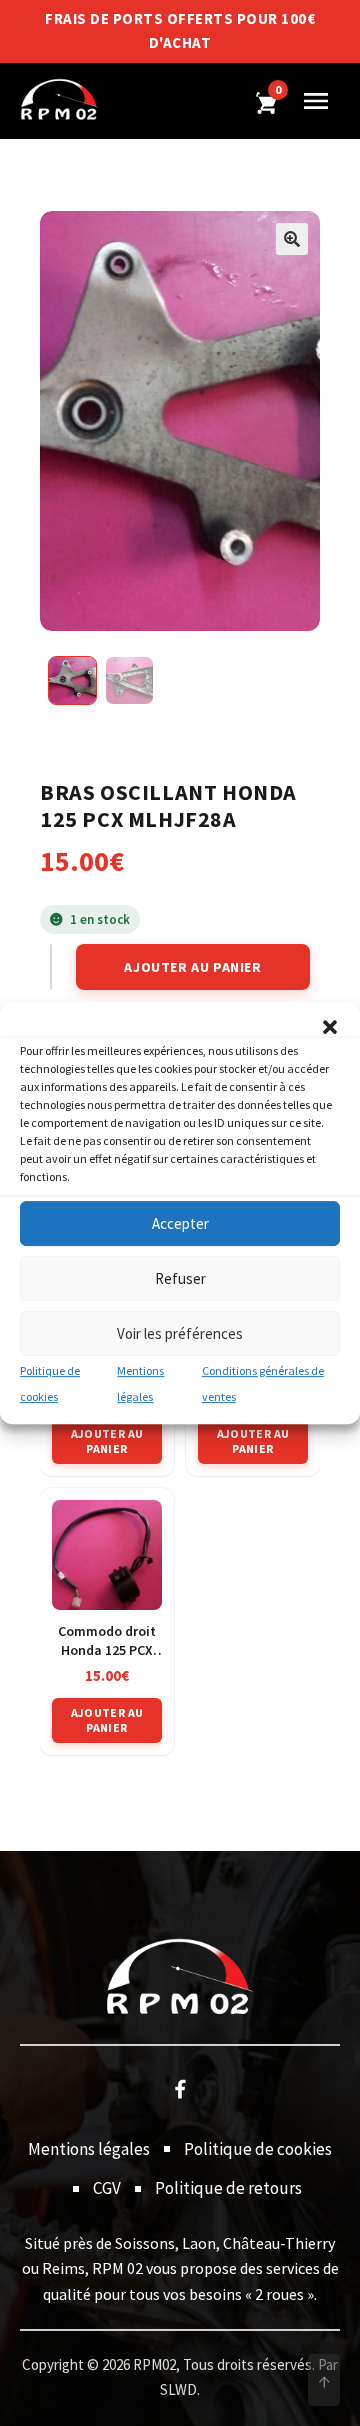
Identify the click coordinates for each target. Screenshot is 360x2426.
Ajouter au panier (192, 967)
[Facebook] (180, 2088)
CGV (107, 2188)
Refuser (180, 1278)
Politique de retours (228, 2188)
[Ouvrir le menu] (316, 101)
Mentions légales (89, 2149)
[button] (330, 1027)
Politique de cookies (258, 2149)
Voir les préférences (180, 1333)
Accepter (180, 1223)
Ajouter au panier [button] (107, 1440)
